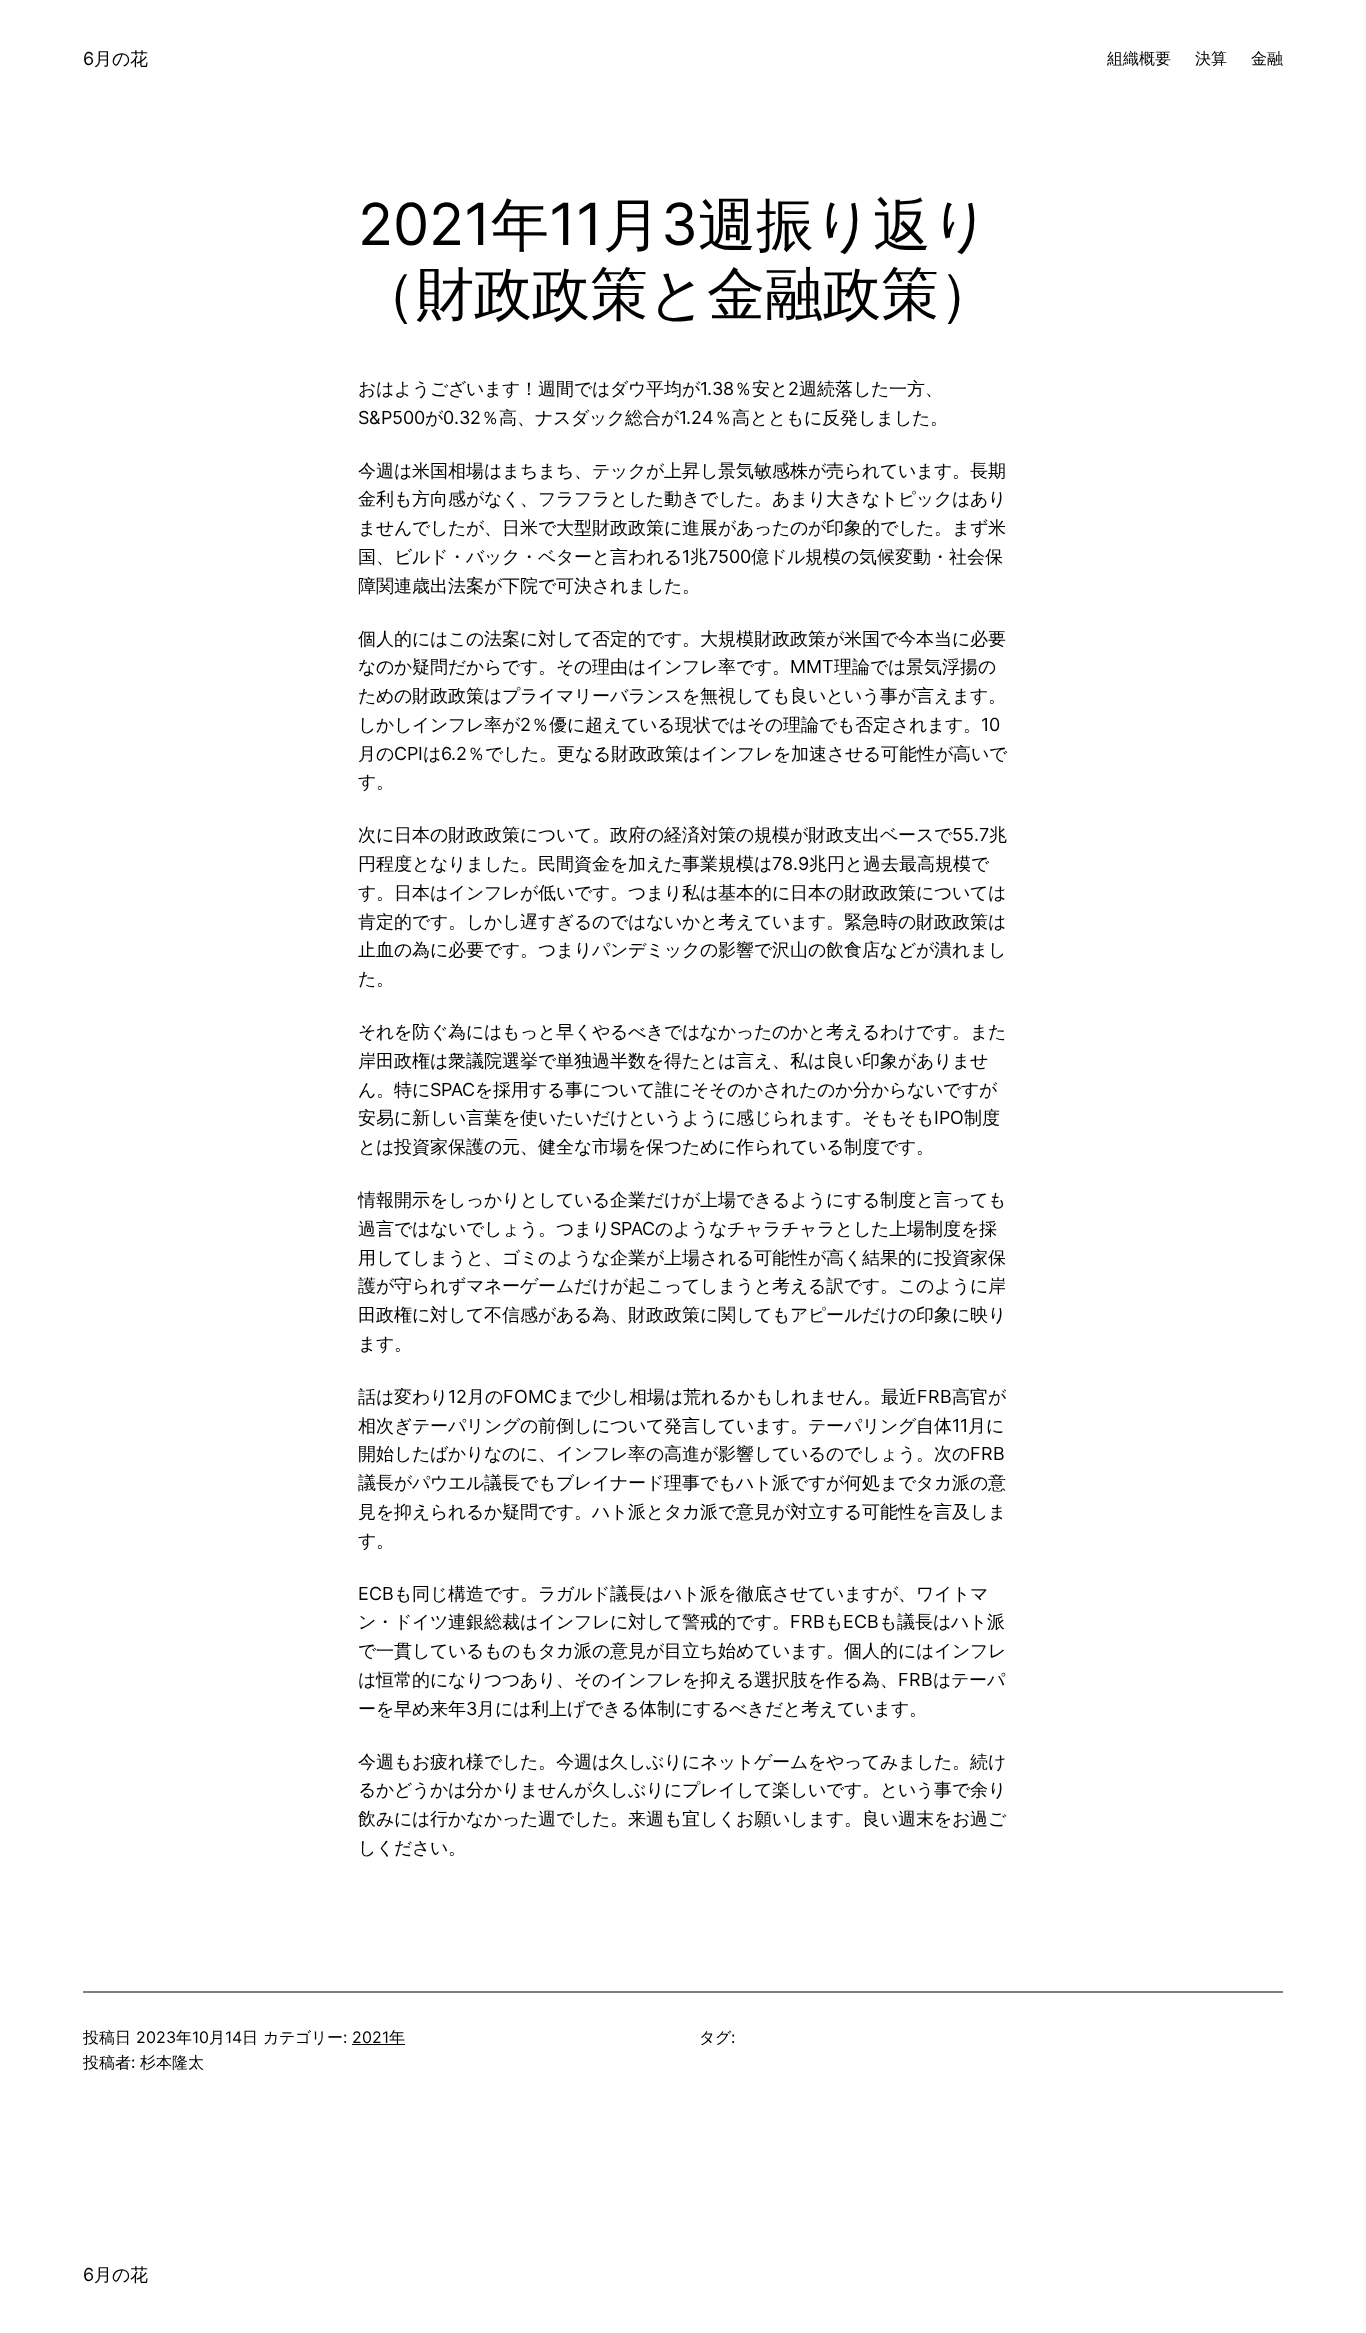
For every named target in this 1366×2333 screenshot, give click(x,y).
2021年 (378, 2037)
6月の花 (115, 58)
